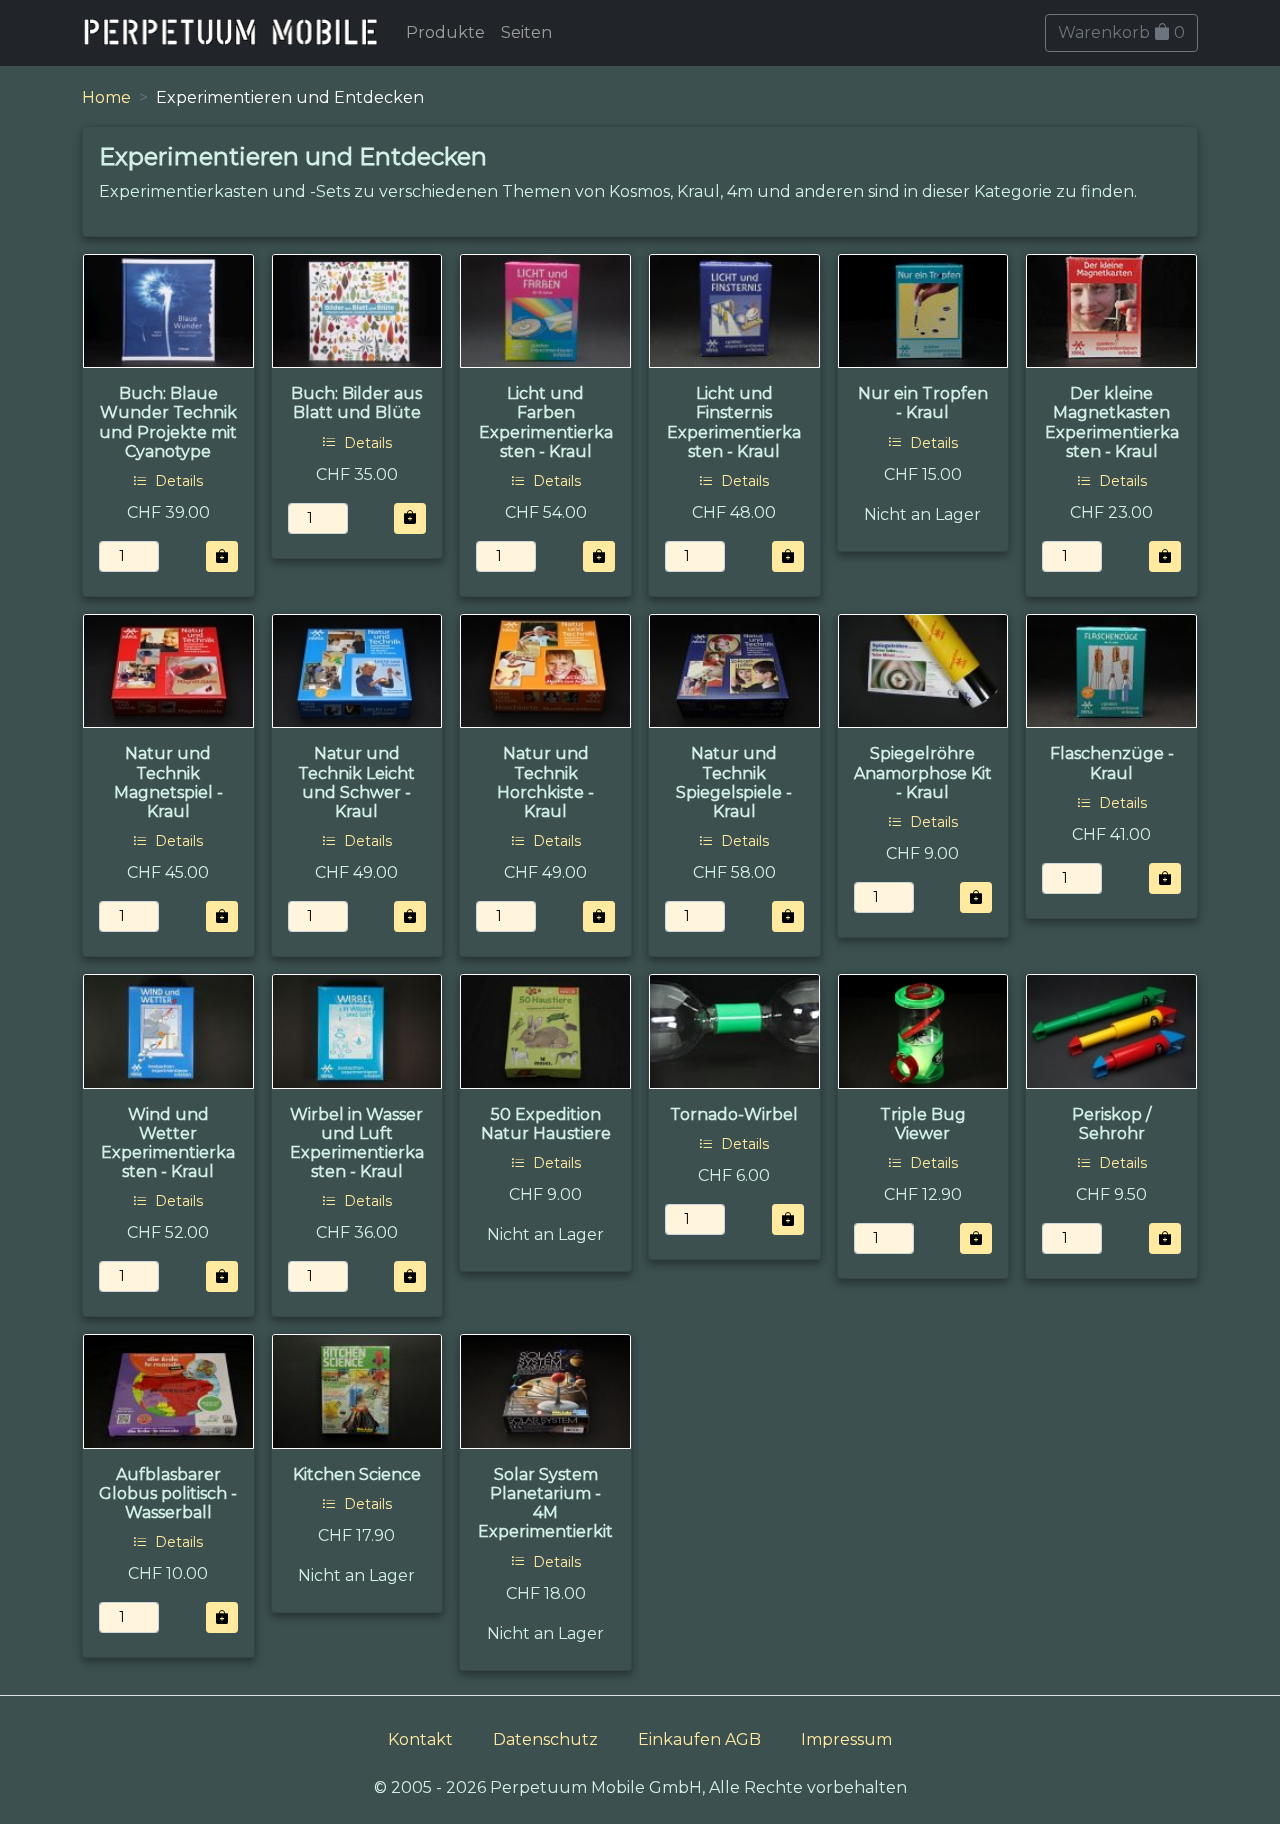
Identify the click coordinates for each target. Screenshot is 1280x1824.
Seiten (526, 32)
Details (177, 481)
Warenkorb (1121, 32)
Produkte (445, 32)
